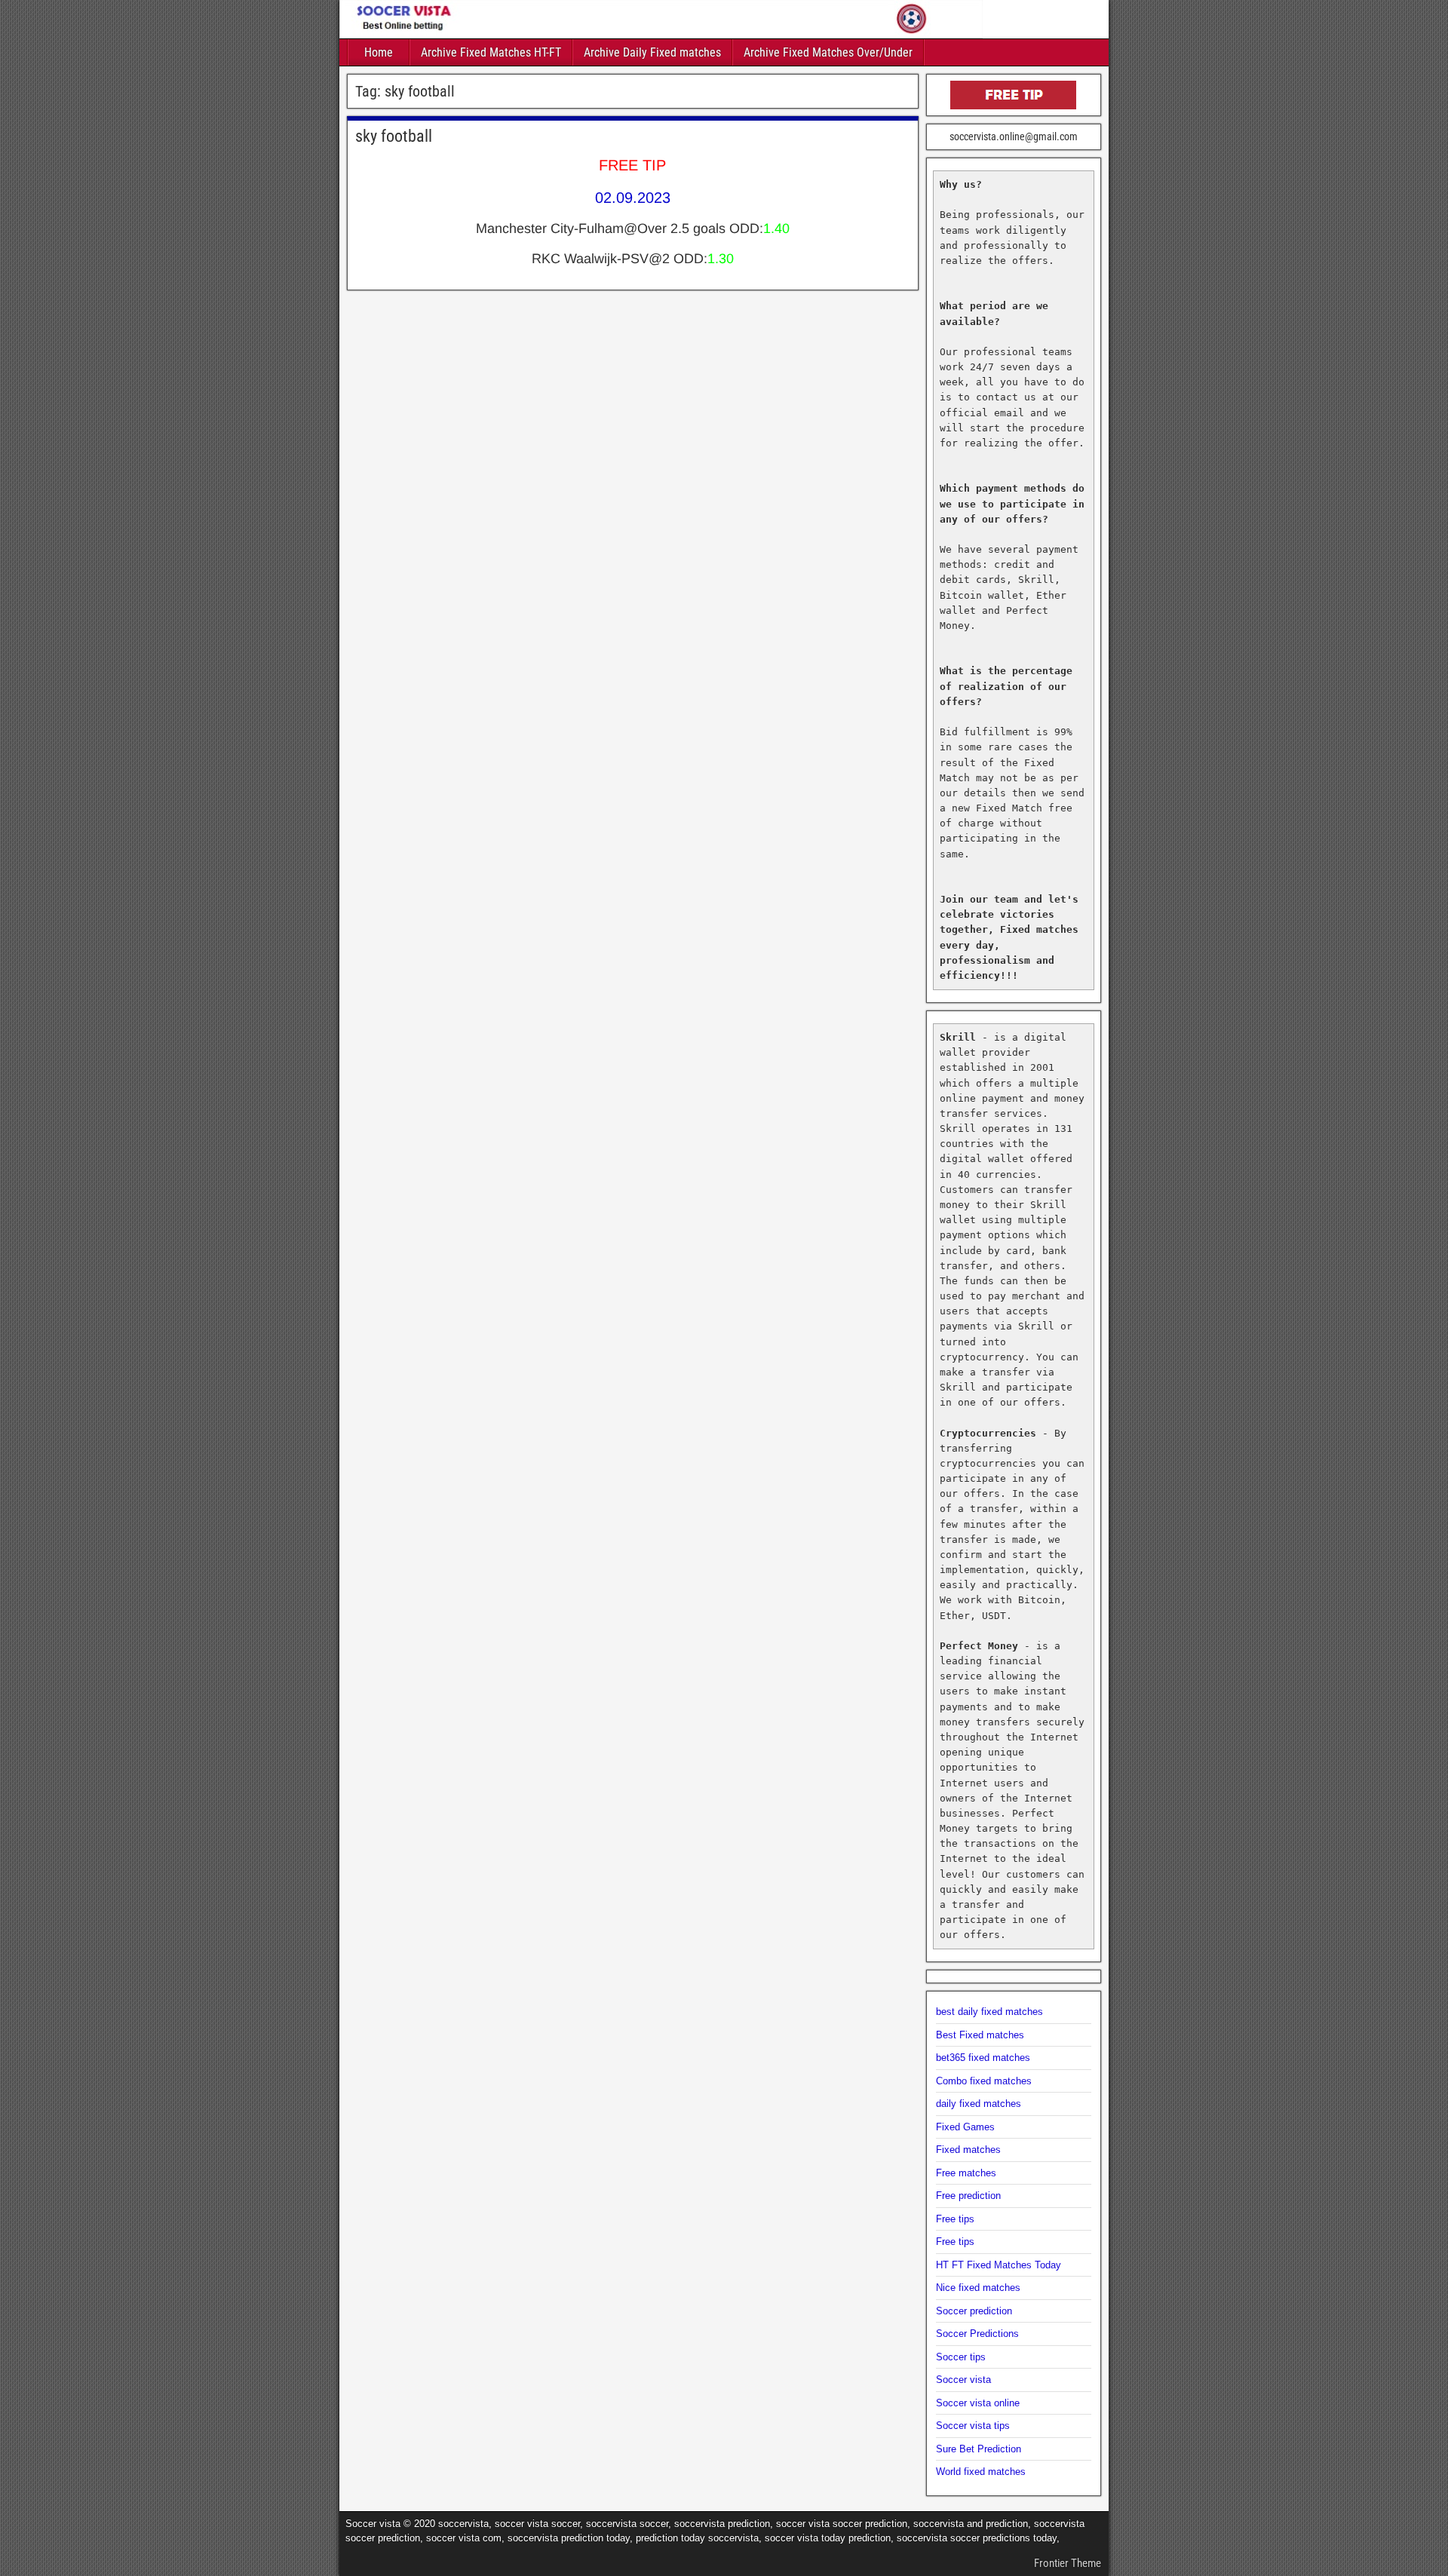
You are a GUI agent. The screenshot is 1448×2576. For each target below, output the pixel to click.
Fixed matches (968, 2150)
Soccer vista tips (973, 2426)
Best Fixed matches (980, 2035)
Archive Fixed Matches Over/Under (828, 52)
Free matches (966, 2173)
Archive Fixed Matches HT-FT (491, 52)
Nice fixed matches (978, 2288)
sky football (394, 136)
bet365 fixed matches (983, 2058)
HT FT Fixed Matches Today (999, 2265)
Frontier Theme (1068, 2563)
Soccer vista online (978, 2403)
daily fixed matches (979, 2104)
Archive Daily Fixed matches (652, 52)
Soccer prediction (974, 2311)
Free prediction (968, 2196)
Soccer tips (961, 2357)
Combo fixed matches (984, 2081)
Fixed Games (965, 2127)
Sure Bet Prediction (979, 2449)
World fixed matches (981, 2472)
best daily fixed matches (989, 2012)
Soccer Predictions (977, 2334)
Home (379, 52)
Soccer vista (963, 2380)
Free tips (955, 2219)
